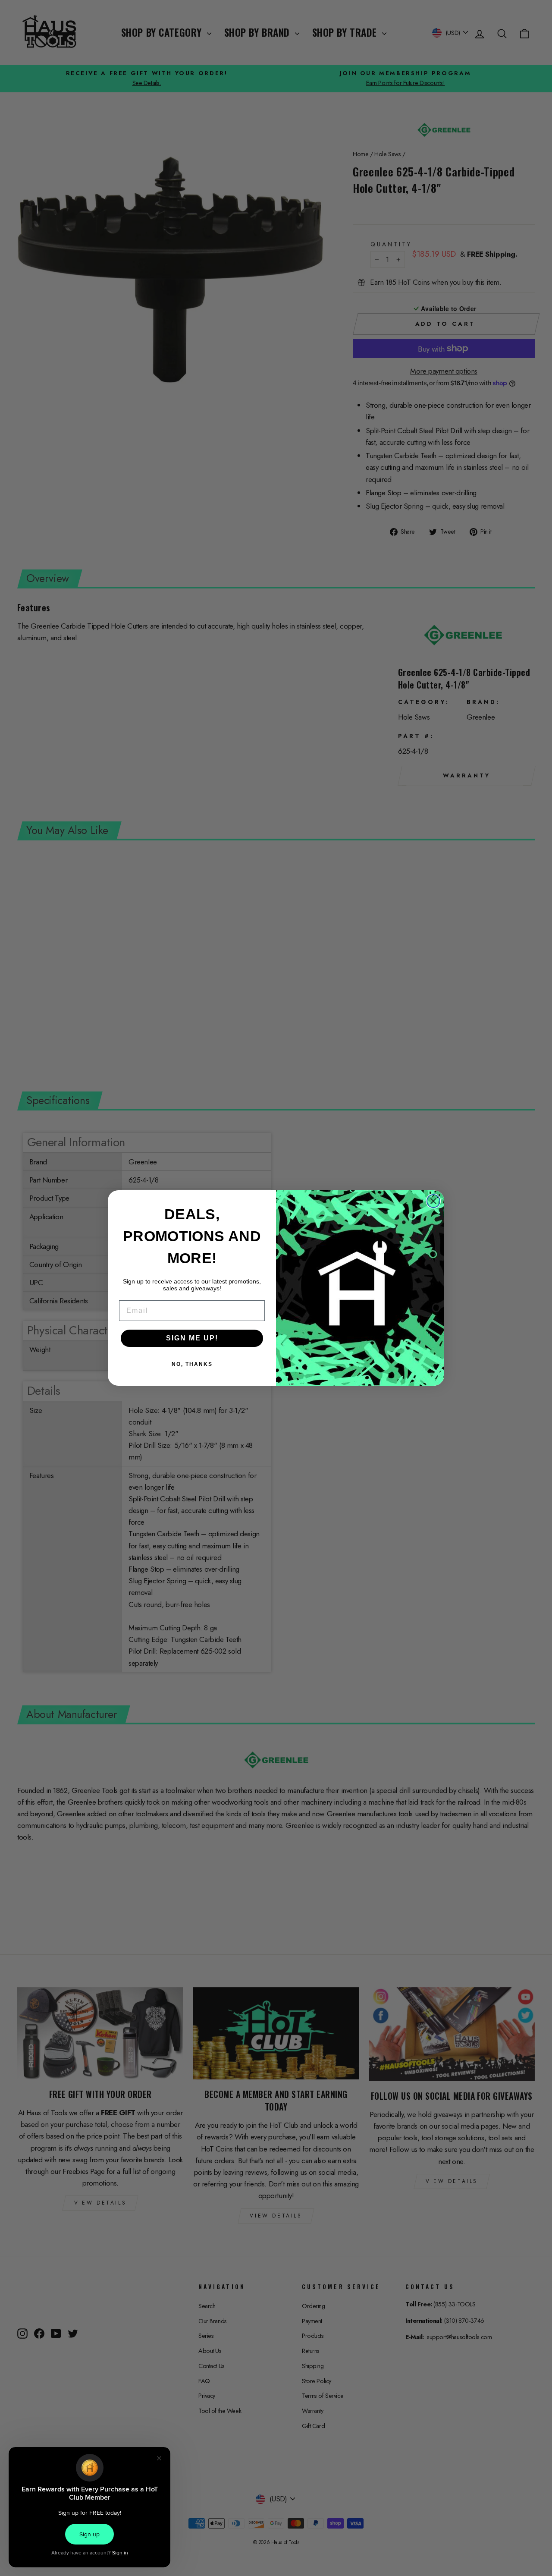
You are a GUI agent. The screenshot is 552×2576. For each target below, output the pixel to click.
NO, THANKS (192, 1364)
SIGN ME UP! (192, 1338)
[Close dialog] (433, 1201)
